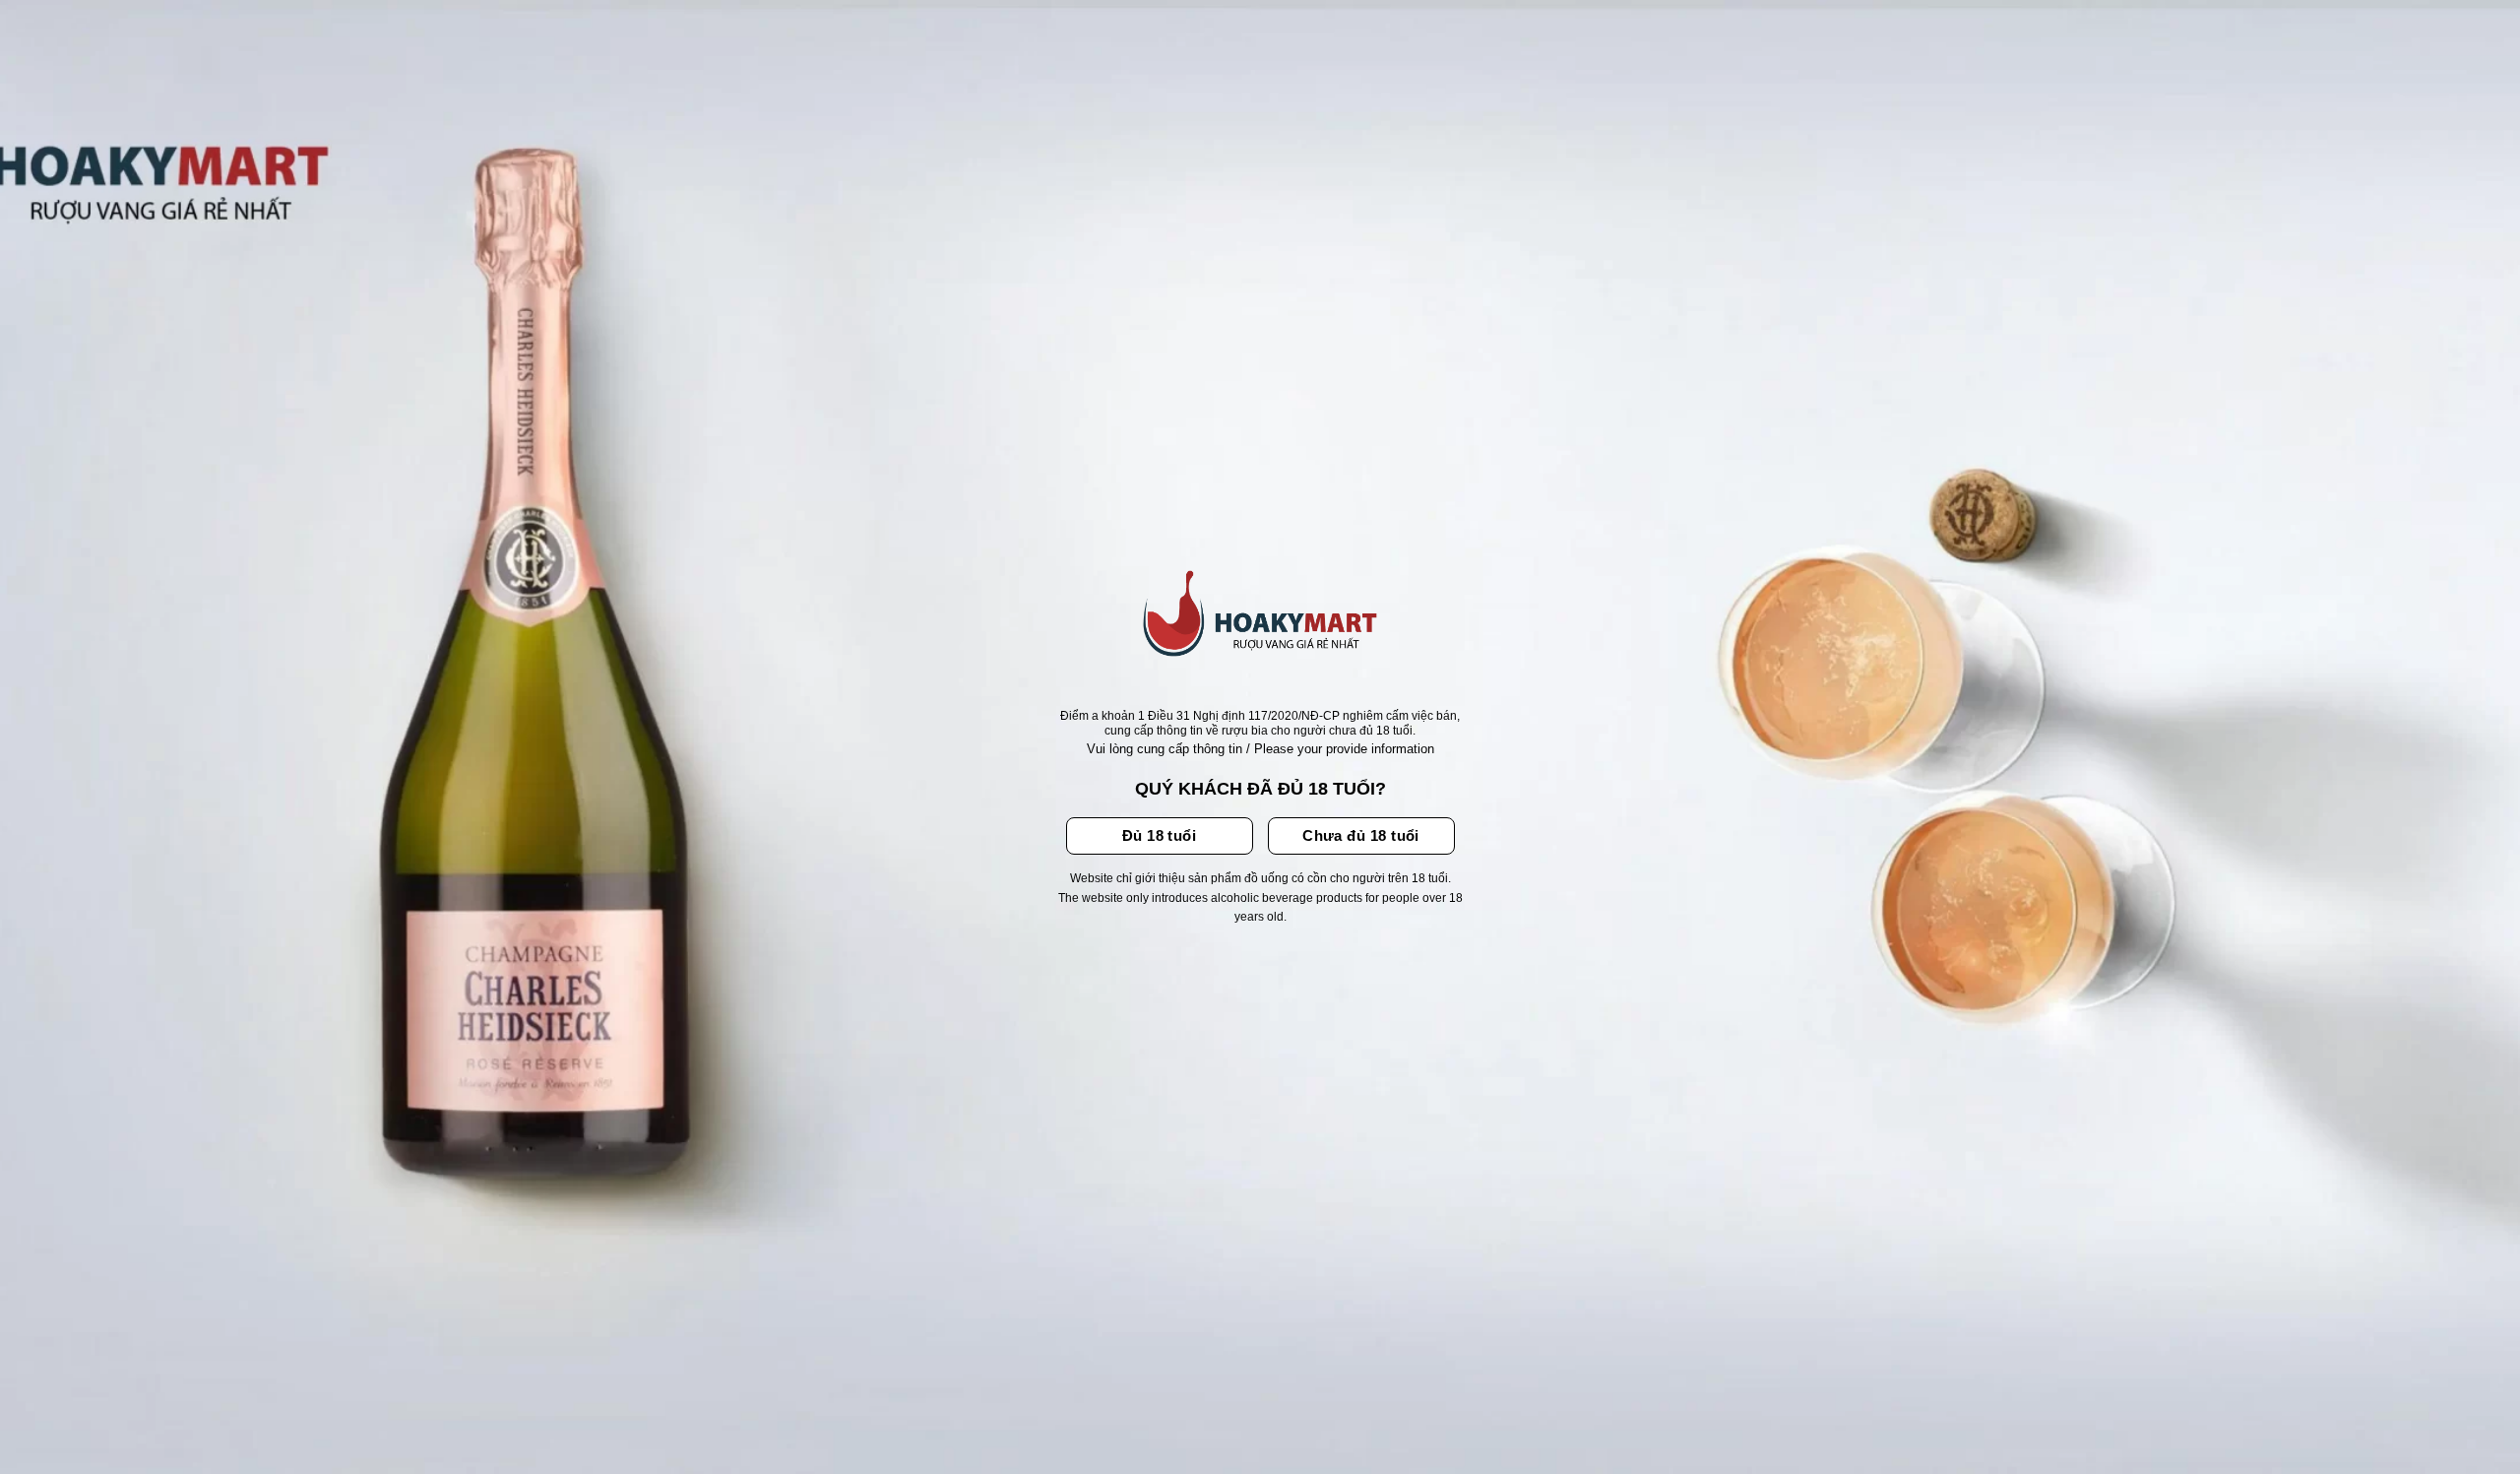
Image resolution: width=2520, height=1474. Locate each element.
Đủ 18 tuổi (1160, 835)
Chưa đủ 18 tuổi (1361, 835)
